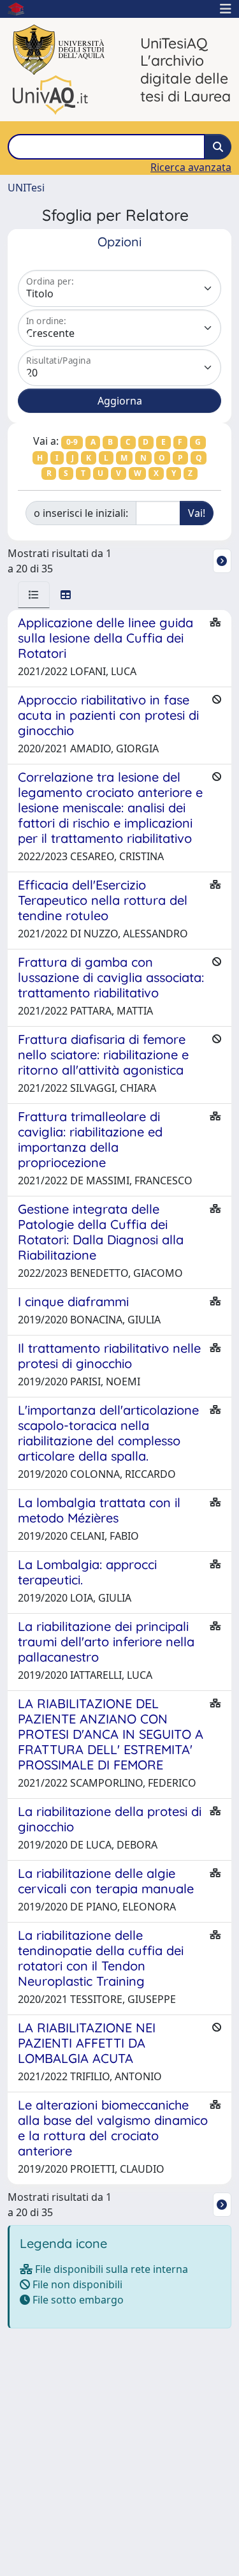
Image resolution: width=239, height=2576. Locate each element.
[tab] (34, 595)
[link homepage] (21, 9)
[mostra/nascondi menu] (226, 9)
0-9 (72, 442)
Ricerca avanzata (191, 167)
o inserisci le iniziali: (81, 513)
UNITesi (26, 188)
